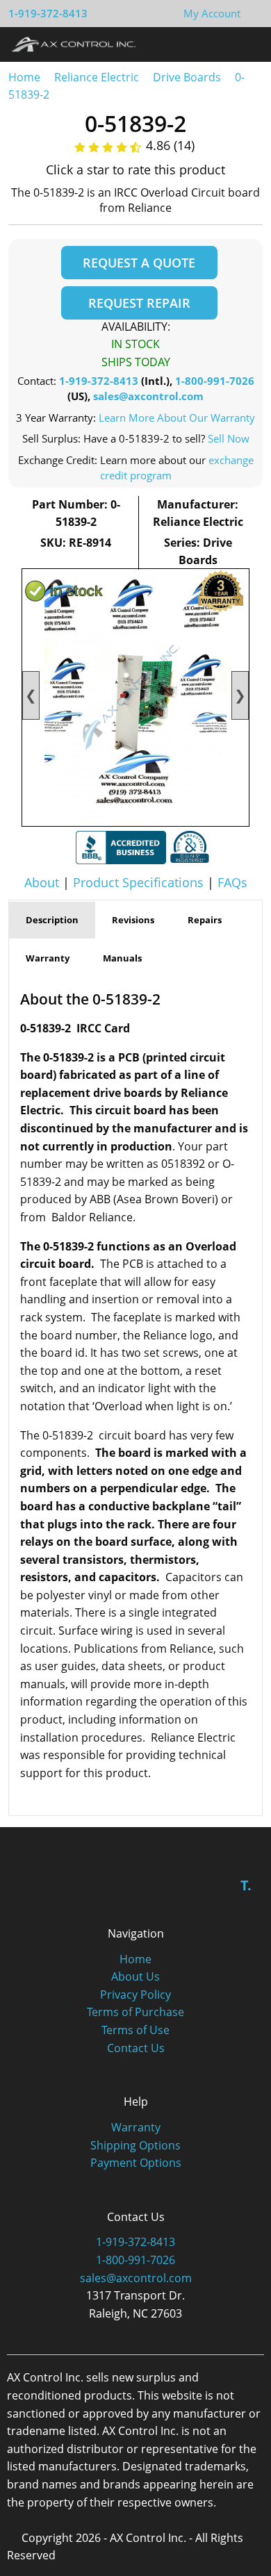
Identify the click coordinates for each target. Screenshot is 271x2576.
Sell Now (229, 438)
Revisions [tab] (133, 920)
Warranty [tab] (48, 958)
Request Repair (139, 303)
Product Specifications (138, 882)
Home (24, 77)
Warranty (136, 2127)
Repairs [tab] (205, 920)
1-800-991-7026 (215, 381)
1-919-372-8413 (48, 13)
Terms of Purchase (135, 2012)
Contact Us (136, 2048)
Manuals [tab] (122, 958)
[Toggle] (247, 44)
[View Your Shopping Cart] (252, 13)
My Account (212, 13)
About (42, 882)
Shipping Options (135, 2145)
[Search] (221, 44)
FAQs (232, 882)
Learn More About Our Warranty (177, 418)
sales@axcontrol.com (148, 396)
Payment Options (136, 2163)
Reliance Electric (97, 77)
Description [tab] (52, 920)
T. (246, 1885)
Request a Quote (139, 263)
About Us (135, 1976)
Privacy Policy (135, 1995)
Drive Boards (187, 77)
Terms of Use (135, 2030)
